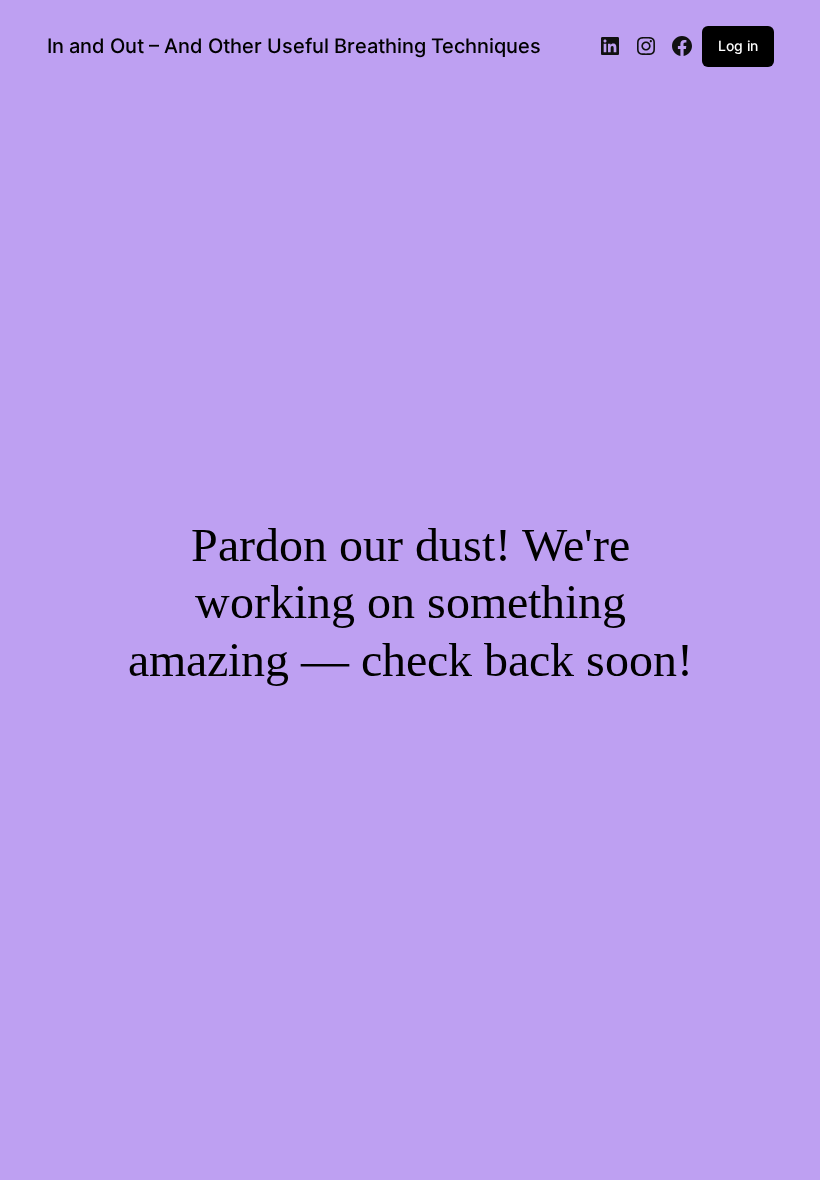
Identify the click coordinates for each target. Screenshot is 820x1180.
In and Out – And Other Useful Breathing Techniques (294, 46)
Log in (738, 45)
